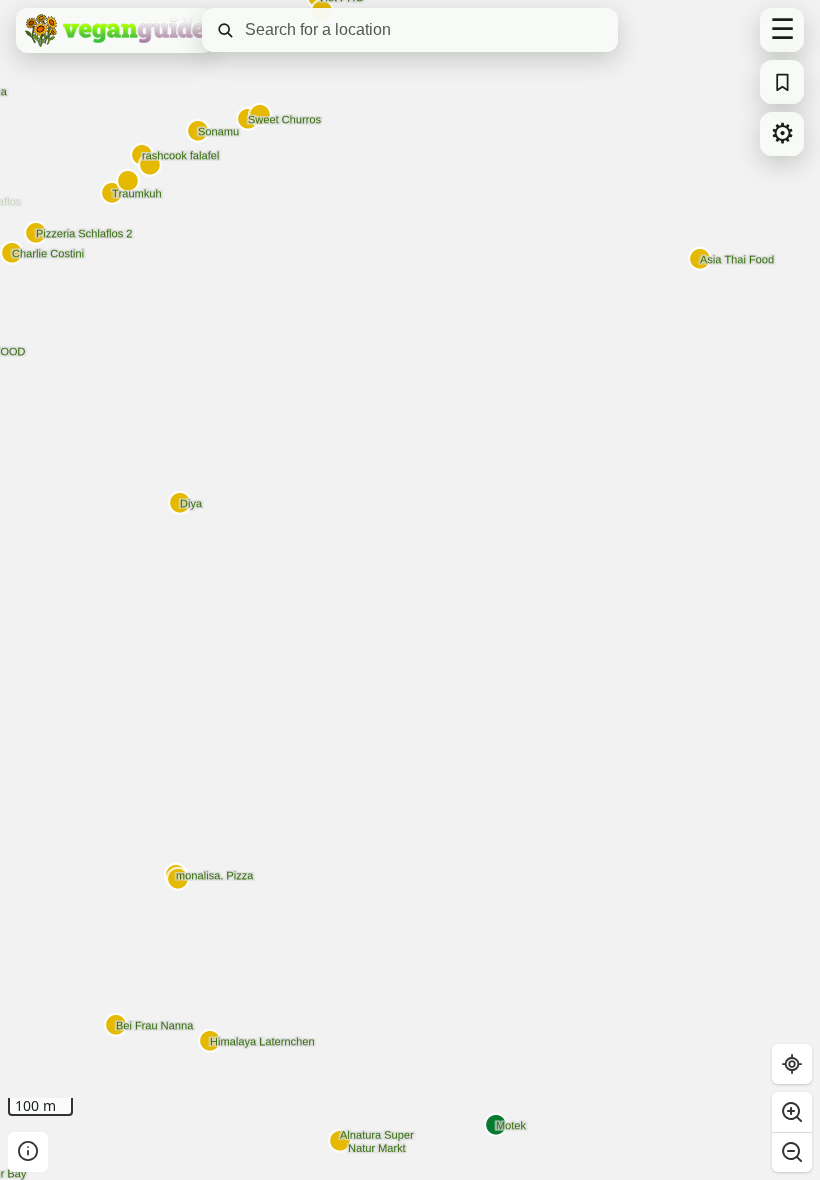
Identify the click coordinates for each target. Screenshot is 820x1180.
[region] (410, 590)
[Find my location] (792, 1064)
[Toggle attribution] (28, 1152)
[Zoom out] (792, 1152)
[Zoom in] (792, 1112)
